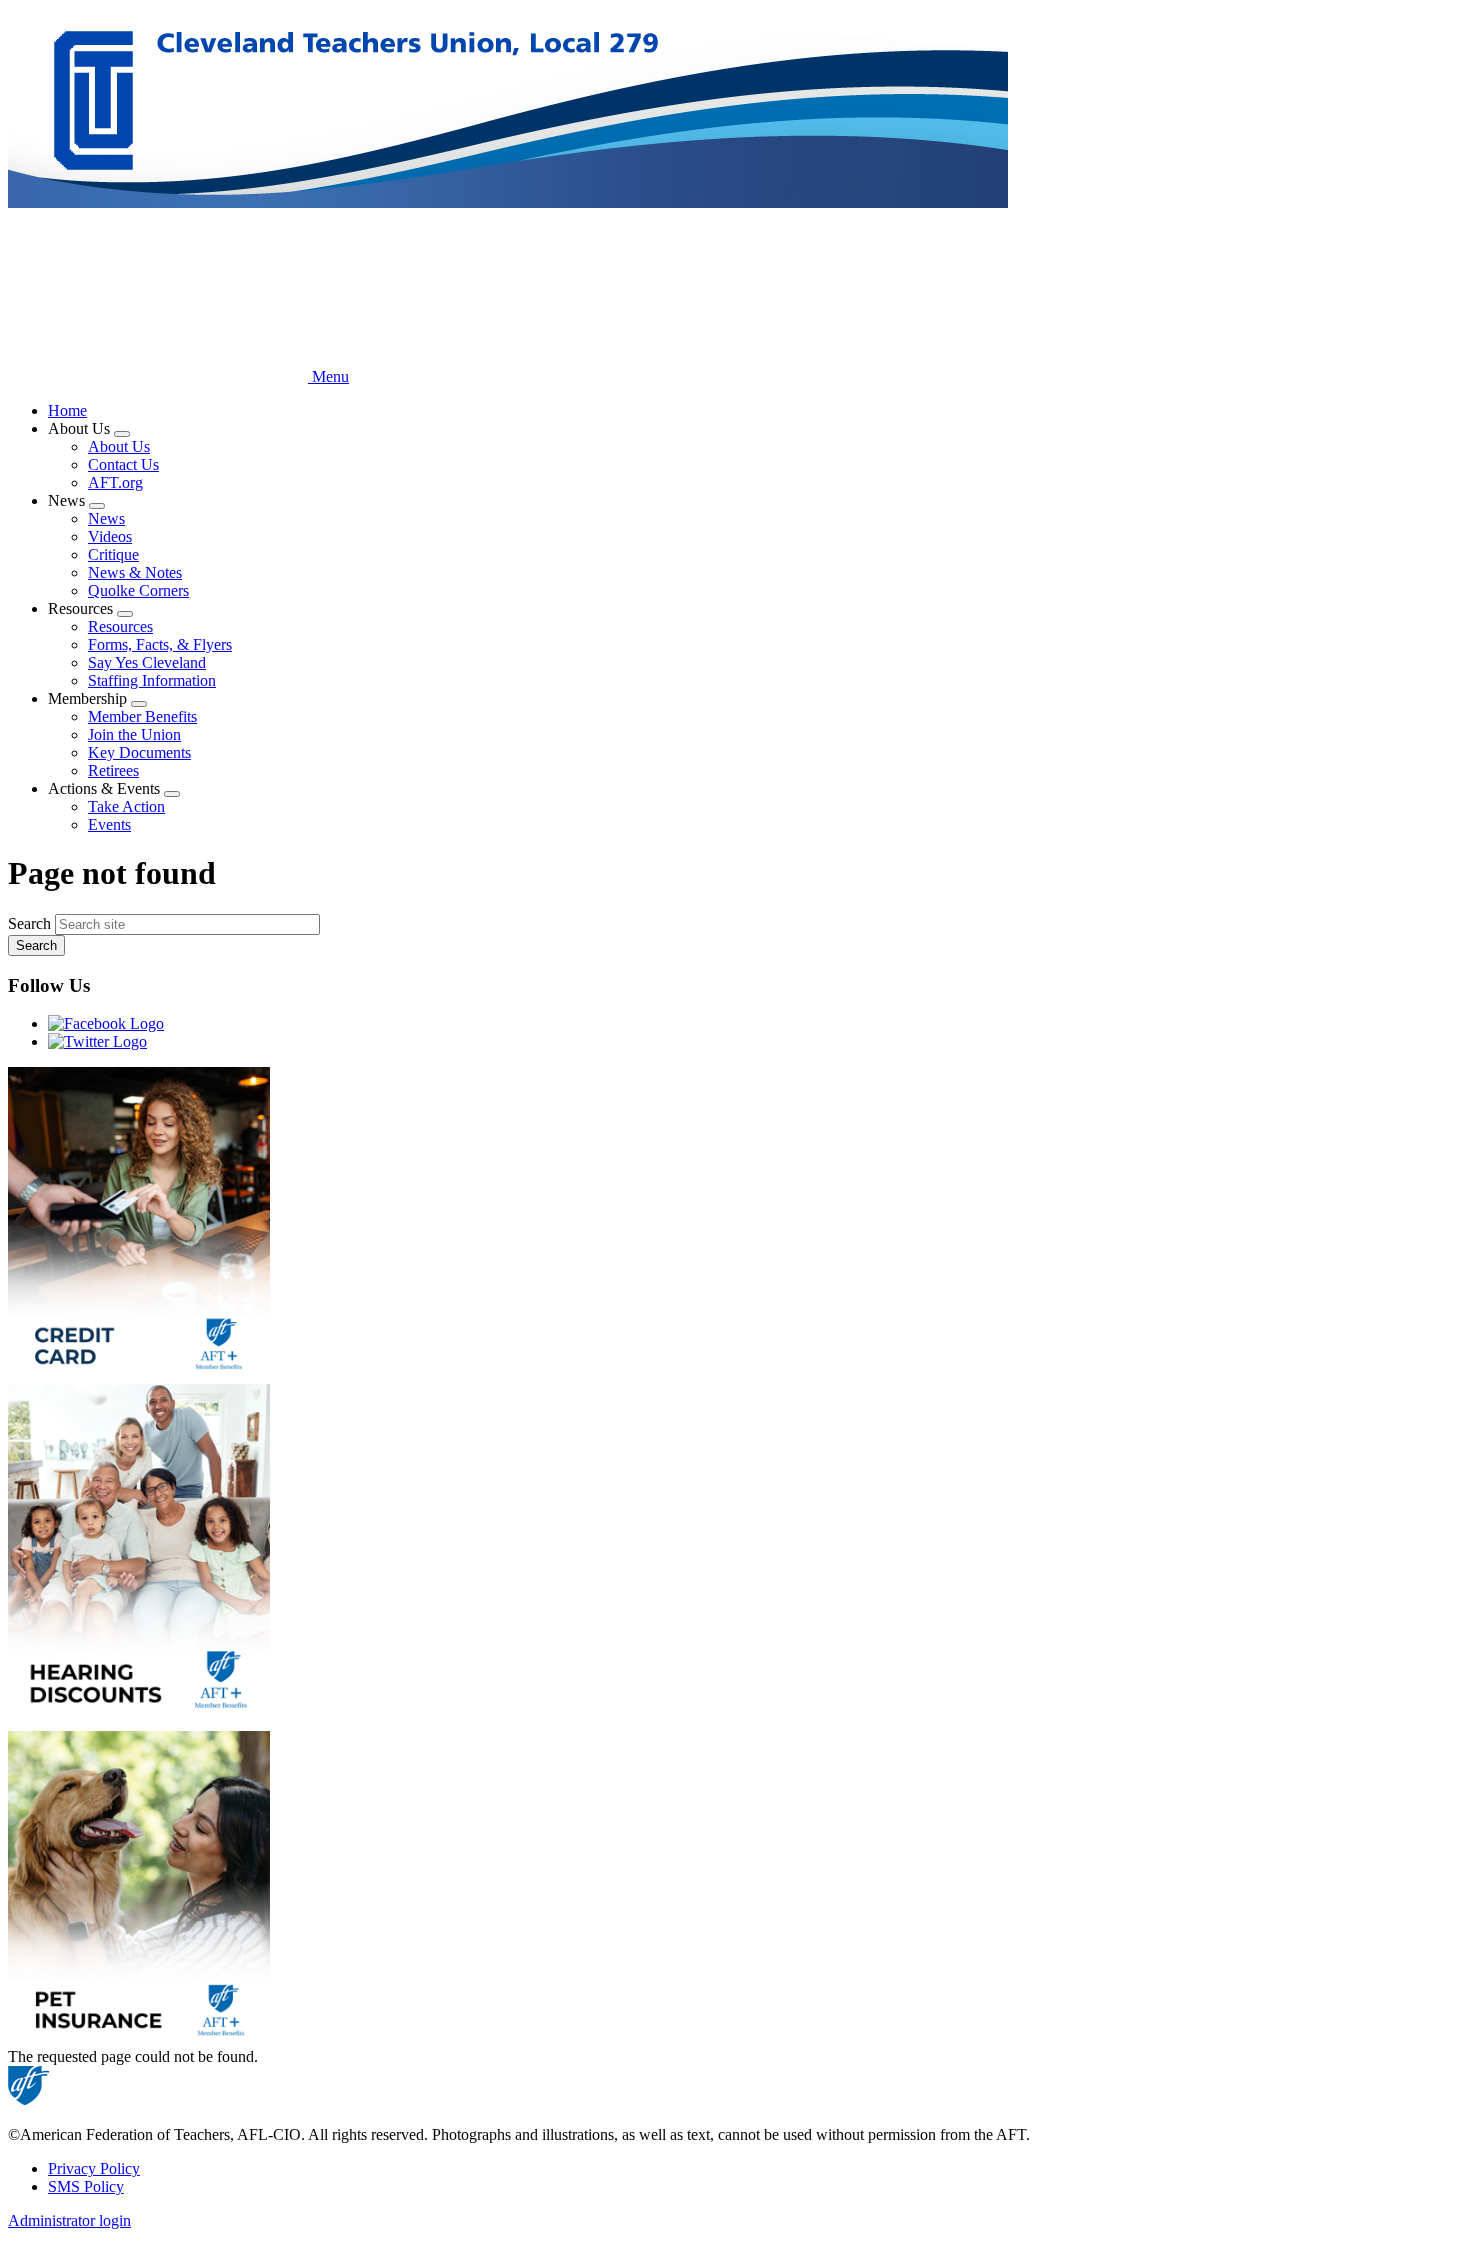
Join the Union (134, 734)
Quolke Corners (138, 590)
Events (109, 824)
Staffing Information (152, 680)
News (106, 518)
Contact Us (123, 464)
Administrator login (69, 2220)
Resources (120, 626)
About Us (119, 446)
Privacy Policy (94, 2168)
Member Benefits (142, 716)
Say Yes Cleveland (147, 662)
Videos (110, 536)
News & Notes (135, 572)
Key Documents (139, 752)
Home (67, 410)
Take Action (126, 806)
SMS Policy (86, 2186)
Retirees (113, 770)
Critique (113, 554)
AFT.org (115, 482)
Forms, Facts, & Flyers (160, 644)
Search (29, 923)
